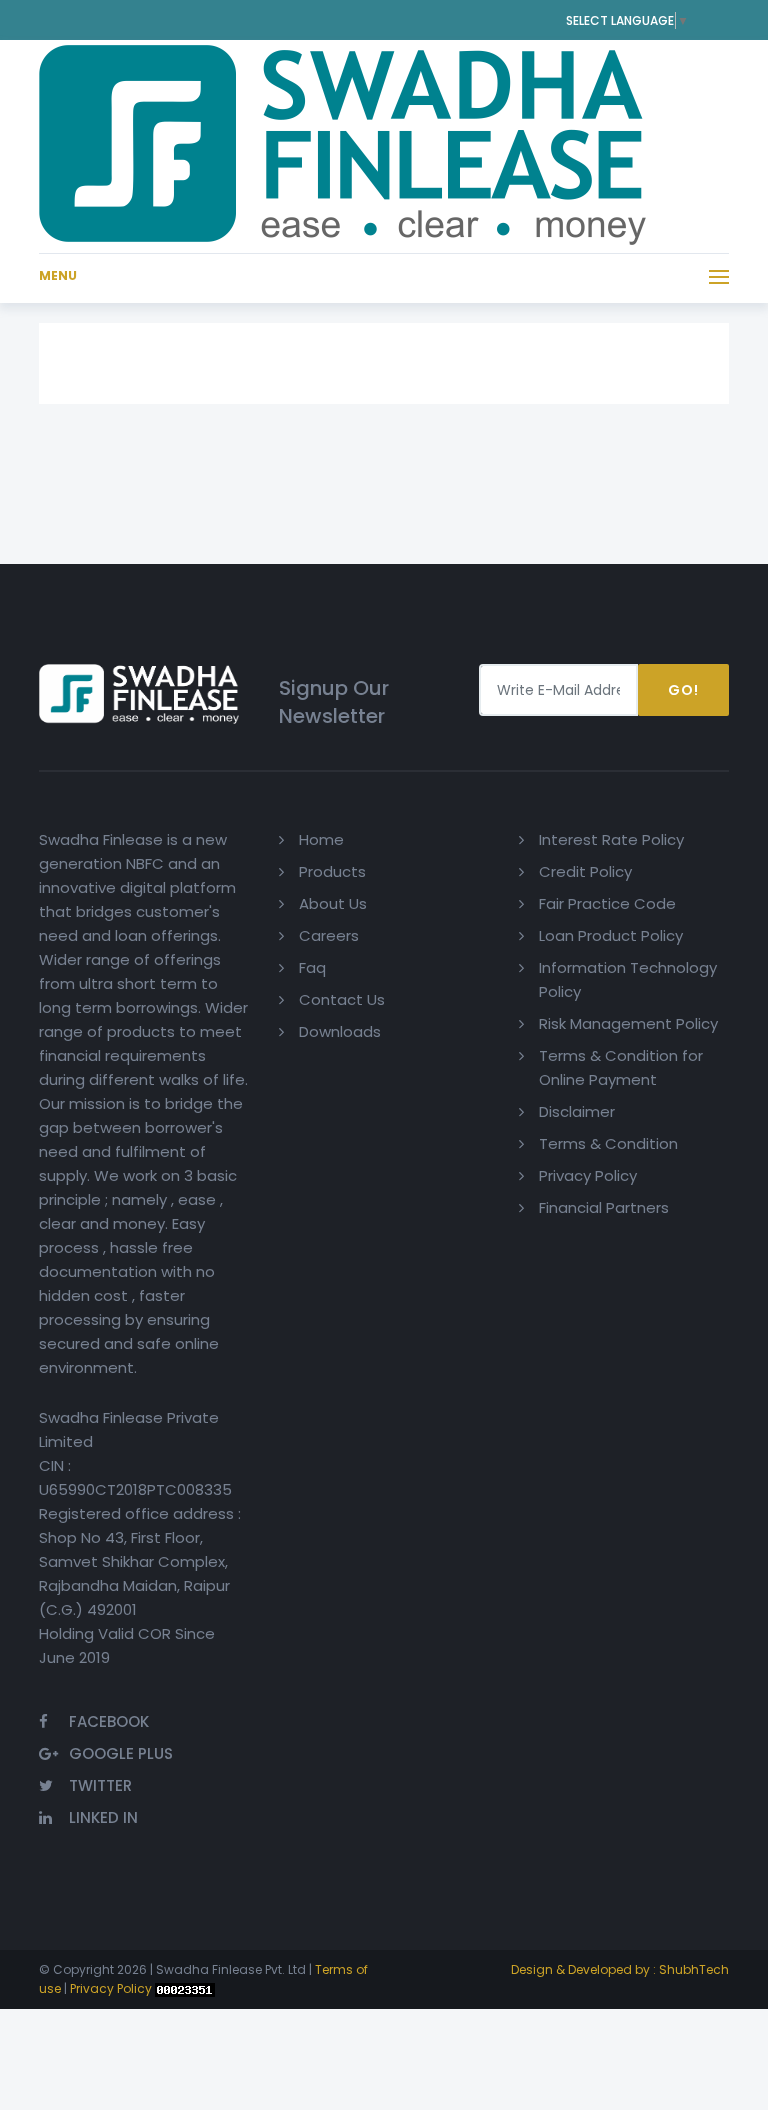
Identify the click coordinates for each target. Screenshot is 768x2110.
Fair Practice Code (607, 903)
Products (332, 871)
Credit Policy (585, 871)
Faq (312, 967)
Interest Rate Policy (611, 839)
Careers (329, 935)
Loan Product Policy (611, 935)
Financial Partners (604, 1207)
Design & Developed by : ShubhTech (620, 1969)
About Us (333, 903)
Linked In (103, 1817)
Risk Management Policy (628, 1023)
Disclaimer (577, 1111)
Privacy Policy (588, 1175)
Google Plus (121, 1753)
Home (321, 839)
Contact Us (342, 999)
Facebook (109, 1721)
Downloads (340, 1031)
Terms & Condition (608, 1143)
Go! (683, 690)
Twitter (100, 1785)
